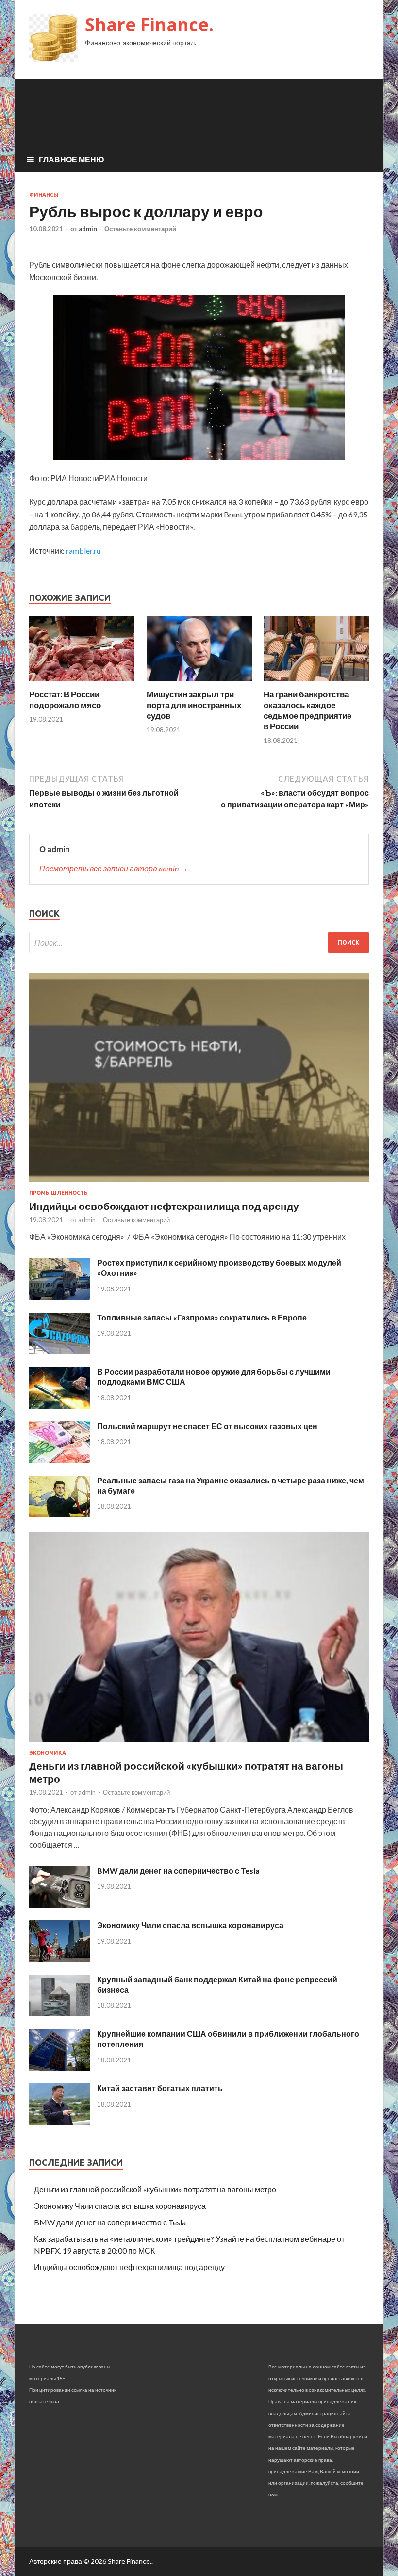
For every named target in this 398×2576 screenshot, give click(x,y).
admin (88, 229)
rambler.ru (83, 551)
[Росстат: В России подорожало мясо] (82, 683)
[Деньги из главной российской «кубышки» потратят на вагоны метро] (199, 1744)
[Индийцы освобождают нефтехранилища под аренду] (199, 1184)
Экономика (48, 1753)
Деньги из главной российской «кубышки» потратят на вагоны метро (155, 2189)
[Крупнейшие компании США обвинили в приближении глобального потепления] (59, 2068)
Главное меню (72, 159)
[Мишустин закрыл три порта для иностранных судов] (199, 683)
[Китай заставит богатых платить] (59, 2122)
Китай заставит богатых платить (160, 2088)
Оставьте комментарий (140, 229)
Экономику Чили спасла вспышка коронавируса (190, 1925)
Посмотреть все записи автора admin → (114, 868)
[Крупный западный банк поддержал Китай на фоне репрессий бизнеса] (59, 2013)
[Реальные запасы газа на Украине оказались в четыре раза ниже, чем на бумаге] (59, 1514)
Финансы (44, 195)
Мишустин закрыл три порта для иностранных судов (194, 705)
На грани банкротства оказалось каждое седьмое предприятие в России (307, 710)
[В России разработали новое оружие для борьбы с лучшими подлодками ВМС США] (59, 1406)
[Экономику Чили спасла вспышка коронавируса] (59, 1959)
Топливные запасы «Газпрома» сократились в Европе (202, 1317)
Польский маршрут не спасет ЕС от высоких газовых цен (207, 1426)
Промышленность (58, 1193)
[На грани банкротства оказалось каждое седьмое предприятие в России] (316, 683)
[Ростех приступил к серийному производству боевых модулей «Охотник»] (59, 1297)
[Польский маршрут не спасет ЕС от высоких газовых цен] (59, 1460)
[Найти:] (199, 942)
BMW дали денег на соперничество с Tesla (178, 1871)
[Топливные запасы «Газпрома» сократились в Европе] (59, 1351)
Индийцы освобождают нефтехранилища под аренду (164, 1206)
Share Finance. (149, 24)
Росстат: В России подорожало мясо (65, 700)
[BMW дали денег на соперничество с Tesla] (59, 1905)
